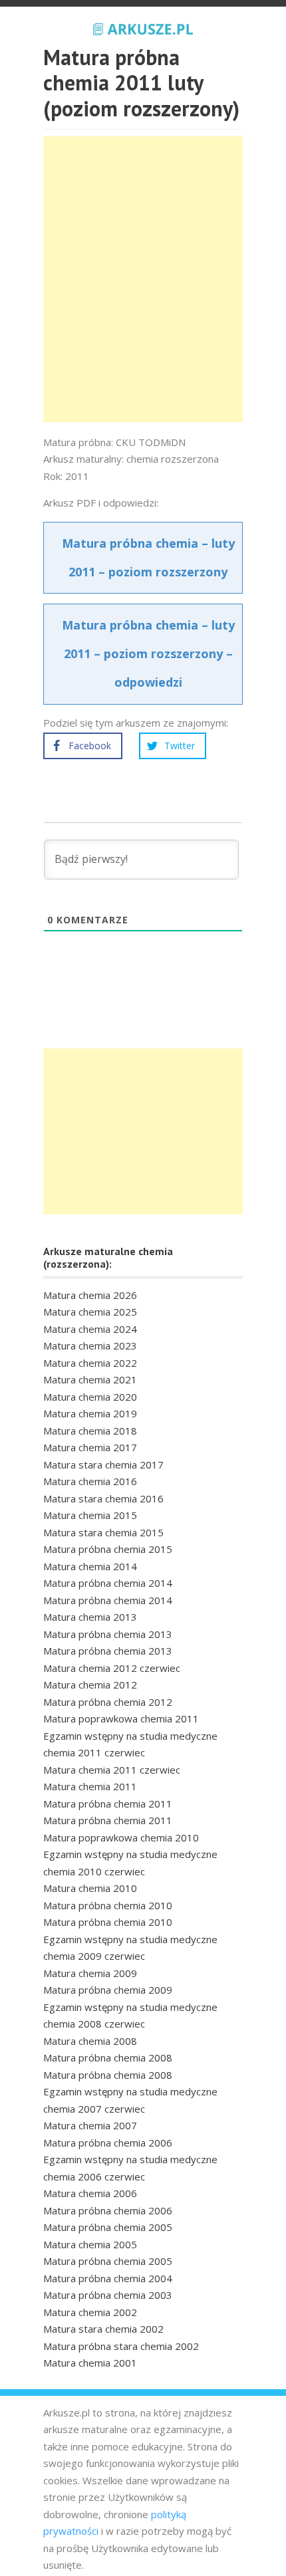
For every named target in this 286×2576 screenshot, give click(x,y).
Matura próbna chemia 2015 (108, 1549)
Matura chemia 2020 (90, 1397)
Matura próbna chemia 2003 (108, 2295)
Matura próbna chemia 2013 (108, 1634)
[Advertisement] (143, 279)
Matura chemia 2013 (90, 1617)
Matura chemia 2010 (90, 1888)
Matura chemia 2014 (90, 1566)
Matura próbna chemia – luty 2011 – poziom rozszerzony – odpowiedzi (148, 653)
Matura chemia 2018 (90, 1431)
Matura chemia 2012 (90, 1685)
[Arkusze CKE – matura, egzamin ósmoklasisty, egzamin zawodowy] (143, 27)
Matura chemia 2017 (90, 1447)
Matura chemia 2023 (90, 1346)
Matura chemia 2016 (90, 1481)
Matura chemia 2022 (90, 1363)
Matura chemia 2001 (90, 2363)
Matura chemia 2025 (90, 1312)
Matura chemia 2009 (90, 1973)
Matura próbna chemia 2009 (108, 1990)
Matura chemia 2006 (90, 2193)
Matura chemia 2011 (90, 1786)
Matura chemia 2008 (90, 2041)
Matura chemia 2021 (90, 1379)
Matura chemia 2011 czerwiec (112, 1770)
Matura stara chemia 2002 (103, 2329)
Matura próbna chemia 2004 (108, 2278)
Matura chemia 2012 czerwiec (112, 1668)
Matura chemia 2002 (90, 2312)
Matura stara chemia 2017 (103, 1464)
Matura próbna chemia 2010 (108, 1905)
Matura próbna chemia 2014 (108, 1583)
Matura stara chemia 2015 (103, 1532)
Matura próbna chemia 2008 (108, 2057)
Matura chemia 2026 (90, 1295)
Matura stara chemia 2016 (103, 1498)
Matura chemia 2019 (90, 1413)
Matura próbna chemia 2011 (108, 1804)
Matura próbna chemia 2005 (108, 2227)
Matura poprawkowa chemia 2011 (121, 1718)
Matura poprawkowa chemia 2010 (121, 1837)
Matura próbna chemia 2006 (108, 2143)
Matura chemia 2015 (90, 1515)
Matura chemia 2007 (90, 2125)
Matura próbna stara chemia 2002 (121, 2346)
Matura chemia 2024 (90, 1329)
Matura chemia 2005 (90, 2244)
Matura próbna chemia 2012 (108, 1702)
